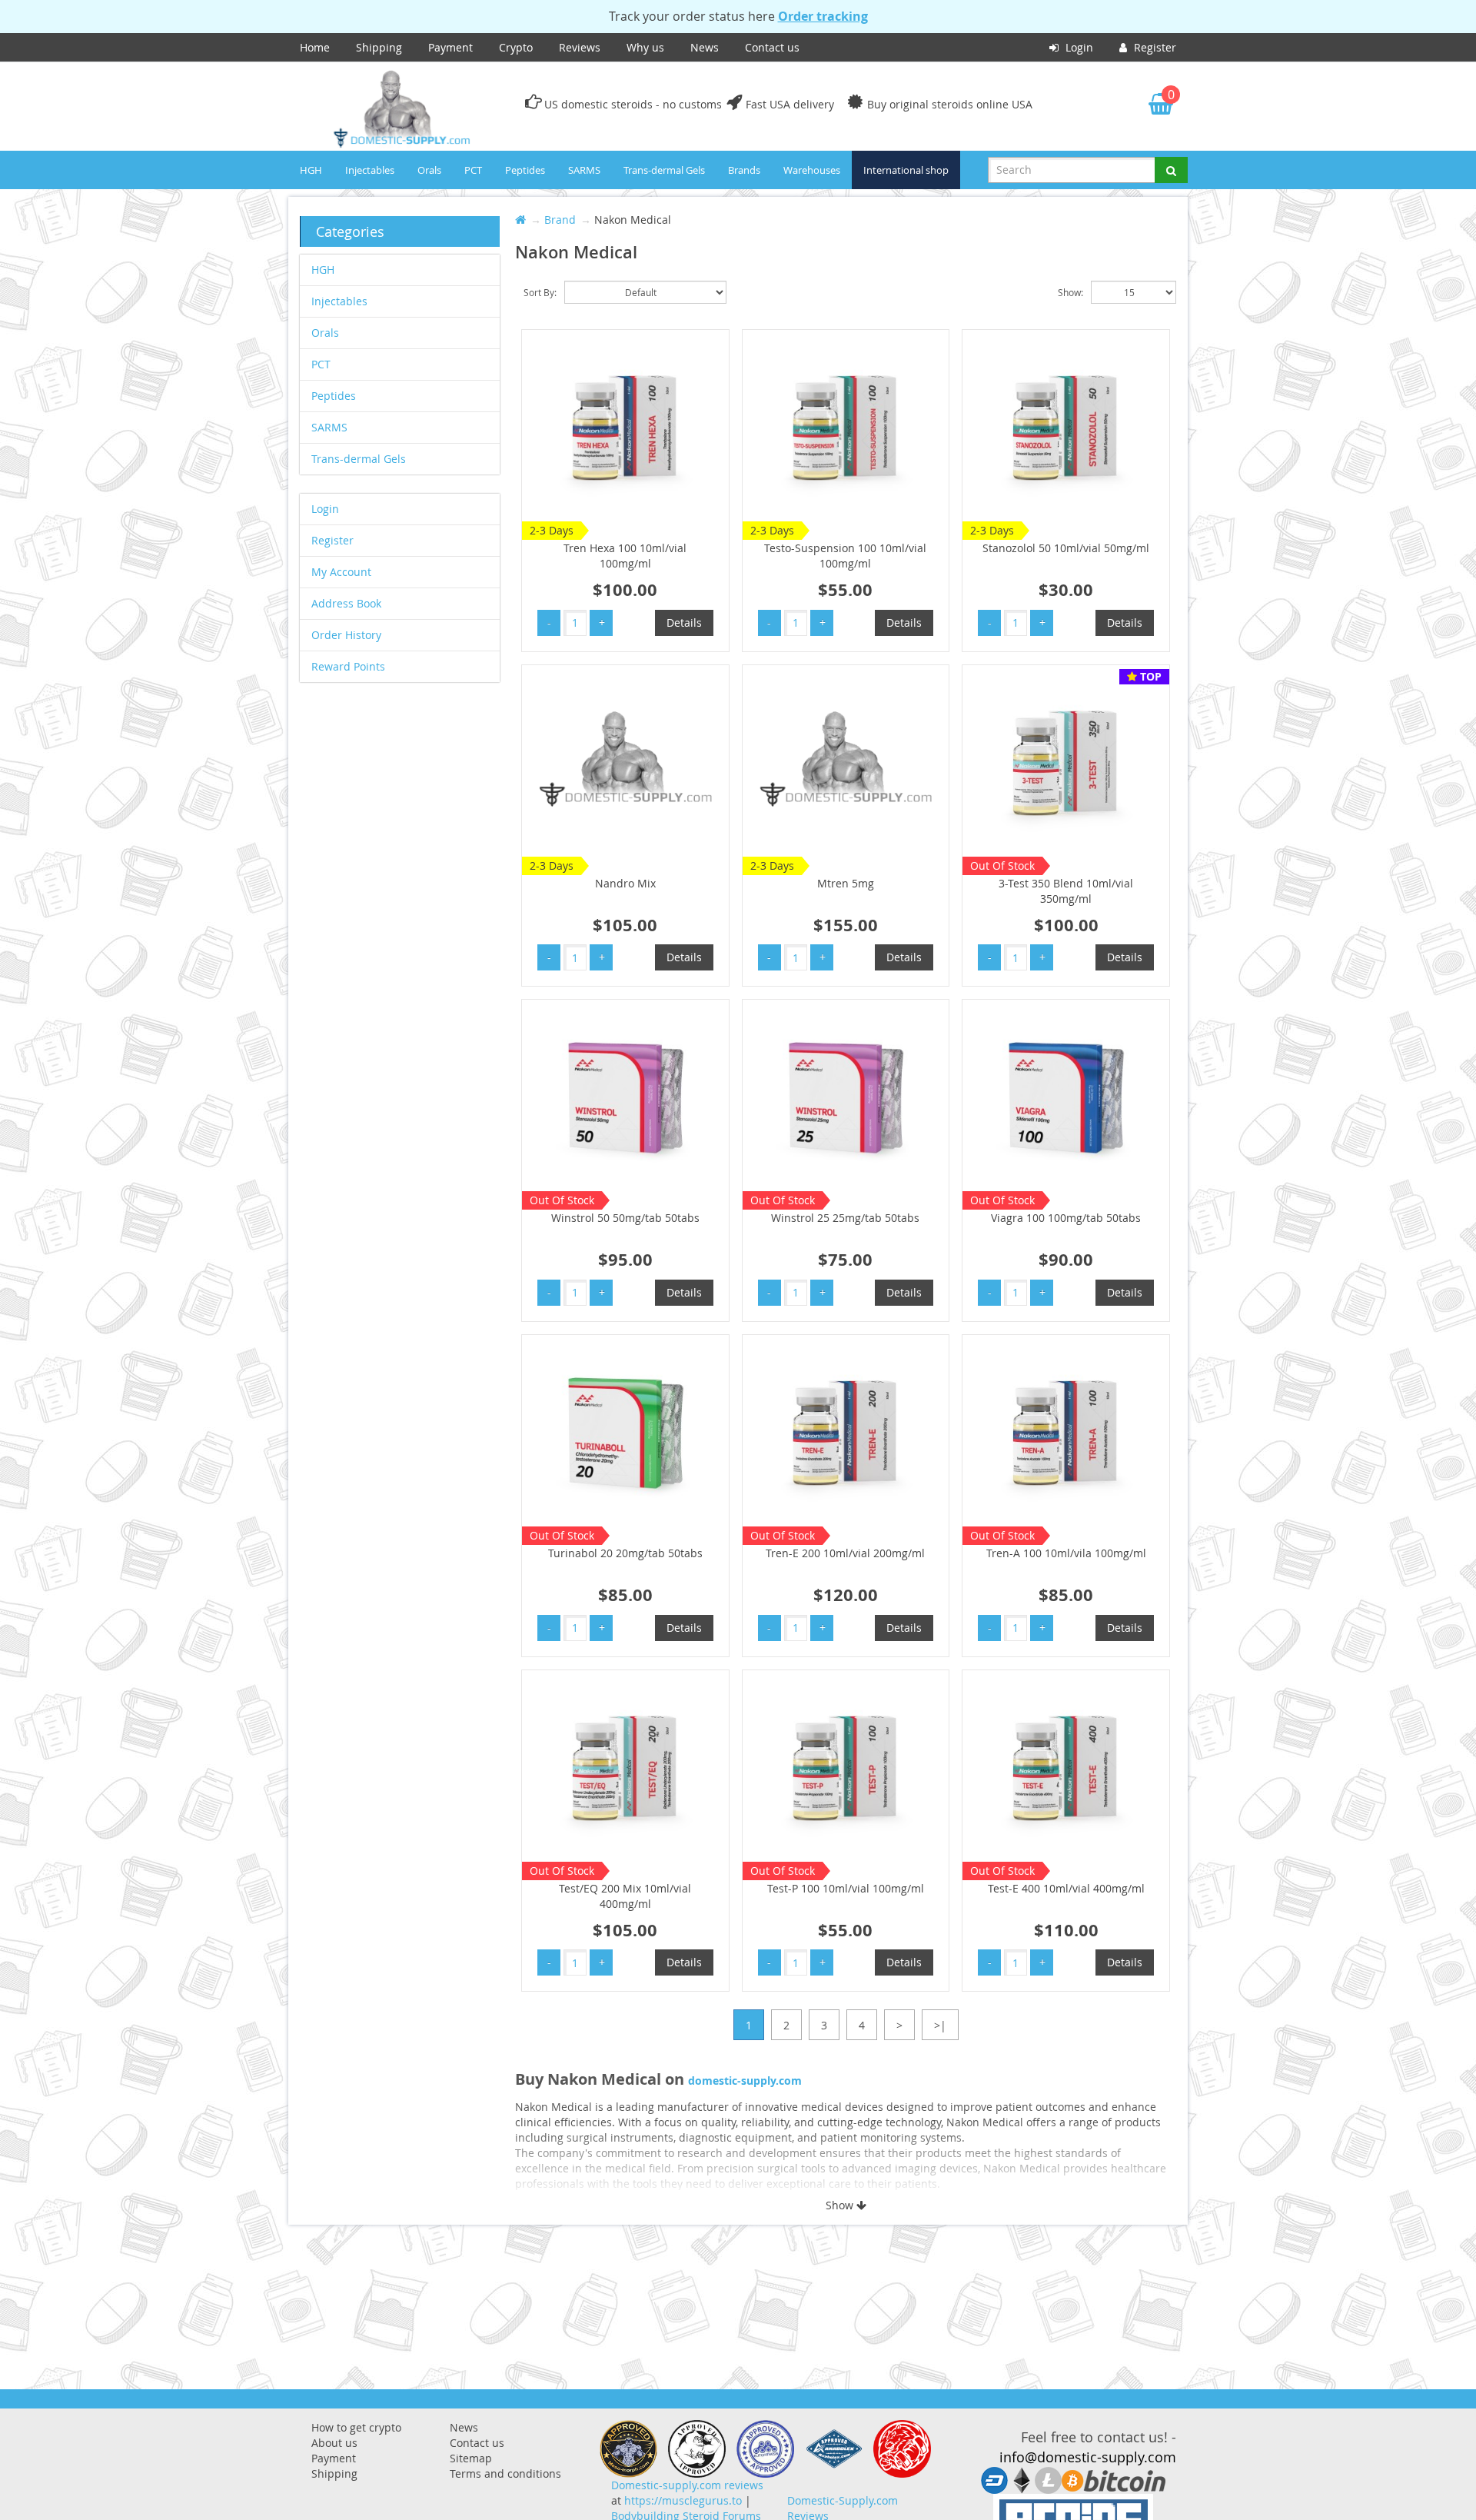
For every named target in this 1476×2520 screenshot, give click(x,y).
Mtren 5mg (846, 883)
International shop (906, 170)
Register (1154, 47)
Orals (429, 170)
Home (315, 47)
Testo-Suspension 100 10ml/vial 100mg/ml (845, 556)
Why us (645, 47)
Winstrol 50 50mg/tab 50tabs (625, 1218)
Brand (560, 220)
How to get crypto (356, 2427)
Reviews (580, 47)
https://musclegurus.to (683, 2500)
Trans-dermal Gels (664, 170)
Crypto (516, 47)
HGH (311, 170)
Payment (450, 47)
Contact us (772, 47)
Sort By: (540, 292)
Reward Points (348, 666)
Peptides (525, 170)
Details (684, 623)
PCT (473, 170)
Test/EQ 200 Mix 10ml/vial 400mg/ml (625, 1896)
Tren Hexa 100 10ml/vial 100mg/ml (625, 556)
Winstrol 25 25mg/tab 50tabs (845, 1218)
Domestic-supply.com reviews (687, 2485)
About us (334, 2443)
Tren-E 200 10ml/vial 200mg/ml (845, 1553)
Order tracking (823, 16)
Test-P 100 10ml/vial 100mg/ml (846, 1888)
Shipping (379, 47)
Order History (346, 635)
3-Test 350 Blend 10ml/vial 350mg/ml (1066, 891)
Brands (744, 170)
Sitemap (471, 2458)
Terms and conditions (505, 2473)
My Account (341, 572)
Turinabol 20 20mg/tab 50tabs (625, 1553)
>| (940, 2025)
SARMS (584, 170)
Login (1078, 47)
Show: (1070, 292)
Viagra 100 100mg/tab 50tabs (1066, 1218)
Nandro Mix (625, 883)
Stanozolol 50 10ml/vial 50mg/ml (1066, 548)
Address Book (346, 603)
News (705, 47)
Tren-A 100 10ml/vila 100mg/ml (1066, 1553)
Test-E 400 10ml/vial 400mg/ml (1066, 1888)
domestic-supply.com (745, 2081)
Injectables (370, 170)
